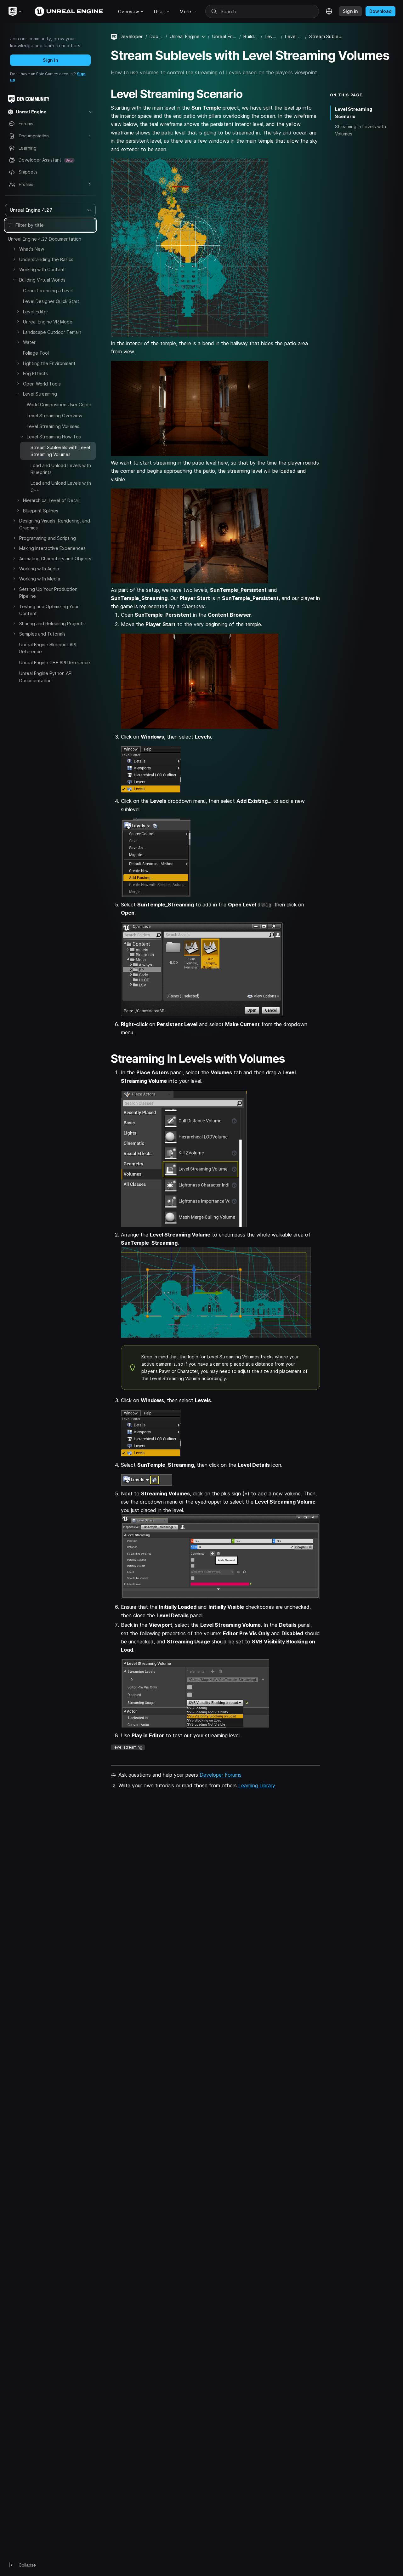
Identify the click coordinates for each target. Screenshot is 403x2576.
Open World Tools (42, 384)
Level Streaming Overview (54, 416)
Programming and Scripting (48, 538)
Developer (131, 36)
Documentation (156, 36)
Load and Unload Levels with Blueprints (61, 469)
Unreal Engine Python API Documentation (46, 677)
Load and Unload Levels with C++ (61, 486)
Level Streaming (40, 394)
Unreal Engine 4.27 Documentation (45, 239)
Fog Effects (35, 373)
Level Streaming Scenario (354, 113)
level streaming (128, 1747)
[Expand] (14, 249)
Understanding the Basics (46, 259)
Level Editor (36, 312)
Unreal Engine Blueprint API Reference (48, 648)
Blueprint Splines (41, 511)
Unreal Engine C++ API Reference (55, 663)
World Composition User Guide (59, 405)
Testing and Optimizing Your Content (49, 610)
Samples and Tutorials (42, 634)
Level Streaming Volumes (53, 426)
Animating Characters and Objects (55, 559)
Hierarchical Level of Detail (51, 500)
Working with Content (42, 269)
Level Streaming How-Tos (54, 437)
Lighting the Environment (49, 363)
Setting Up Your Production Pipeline (48, 593)
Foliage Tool (36, 353)
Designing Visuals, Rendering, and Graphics (55, 524)
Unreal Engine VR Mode (48, 322)
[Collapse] (14, 280)
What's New (32, 249)
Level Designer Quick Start (51, 301)
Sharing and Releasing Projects (52, 623)
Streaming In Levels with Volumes (360, 130)
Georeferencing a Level (48, 291)
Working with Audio (39, 569)
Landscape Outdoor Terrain (52, 332)
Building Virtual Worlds (42, 280)
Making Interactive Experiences (52, 548)
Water (29, 342)
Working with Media (40, 579)
